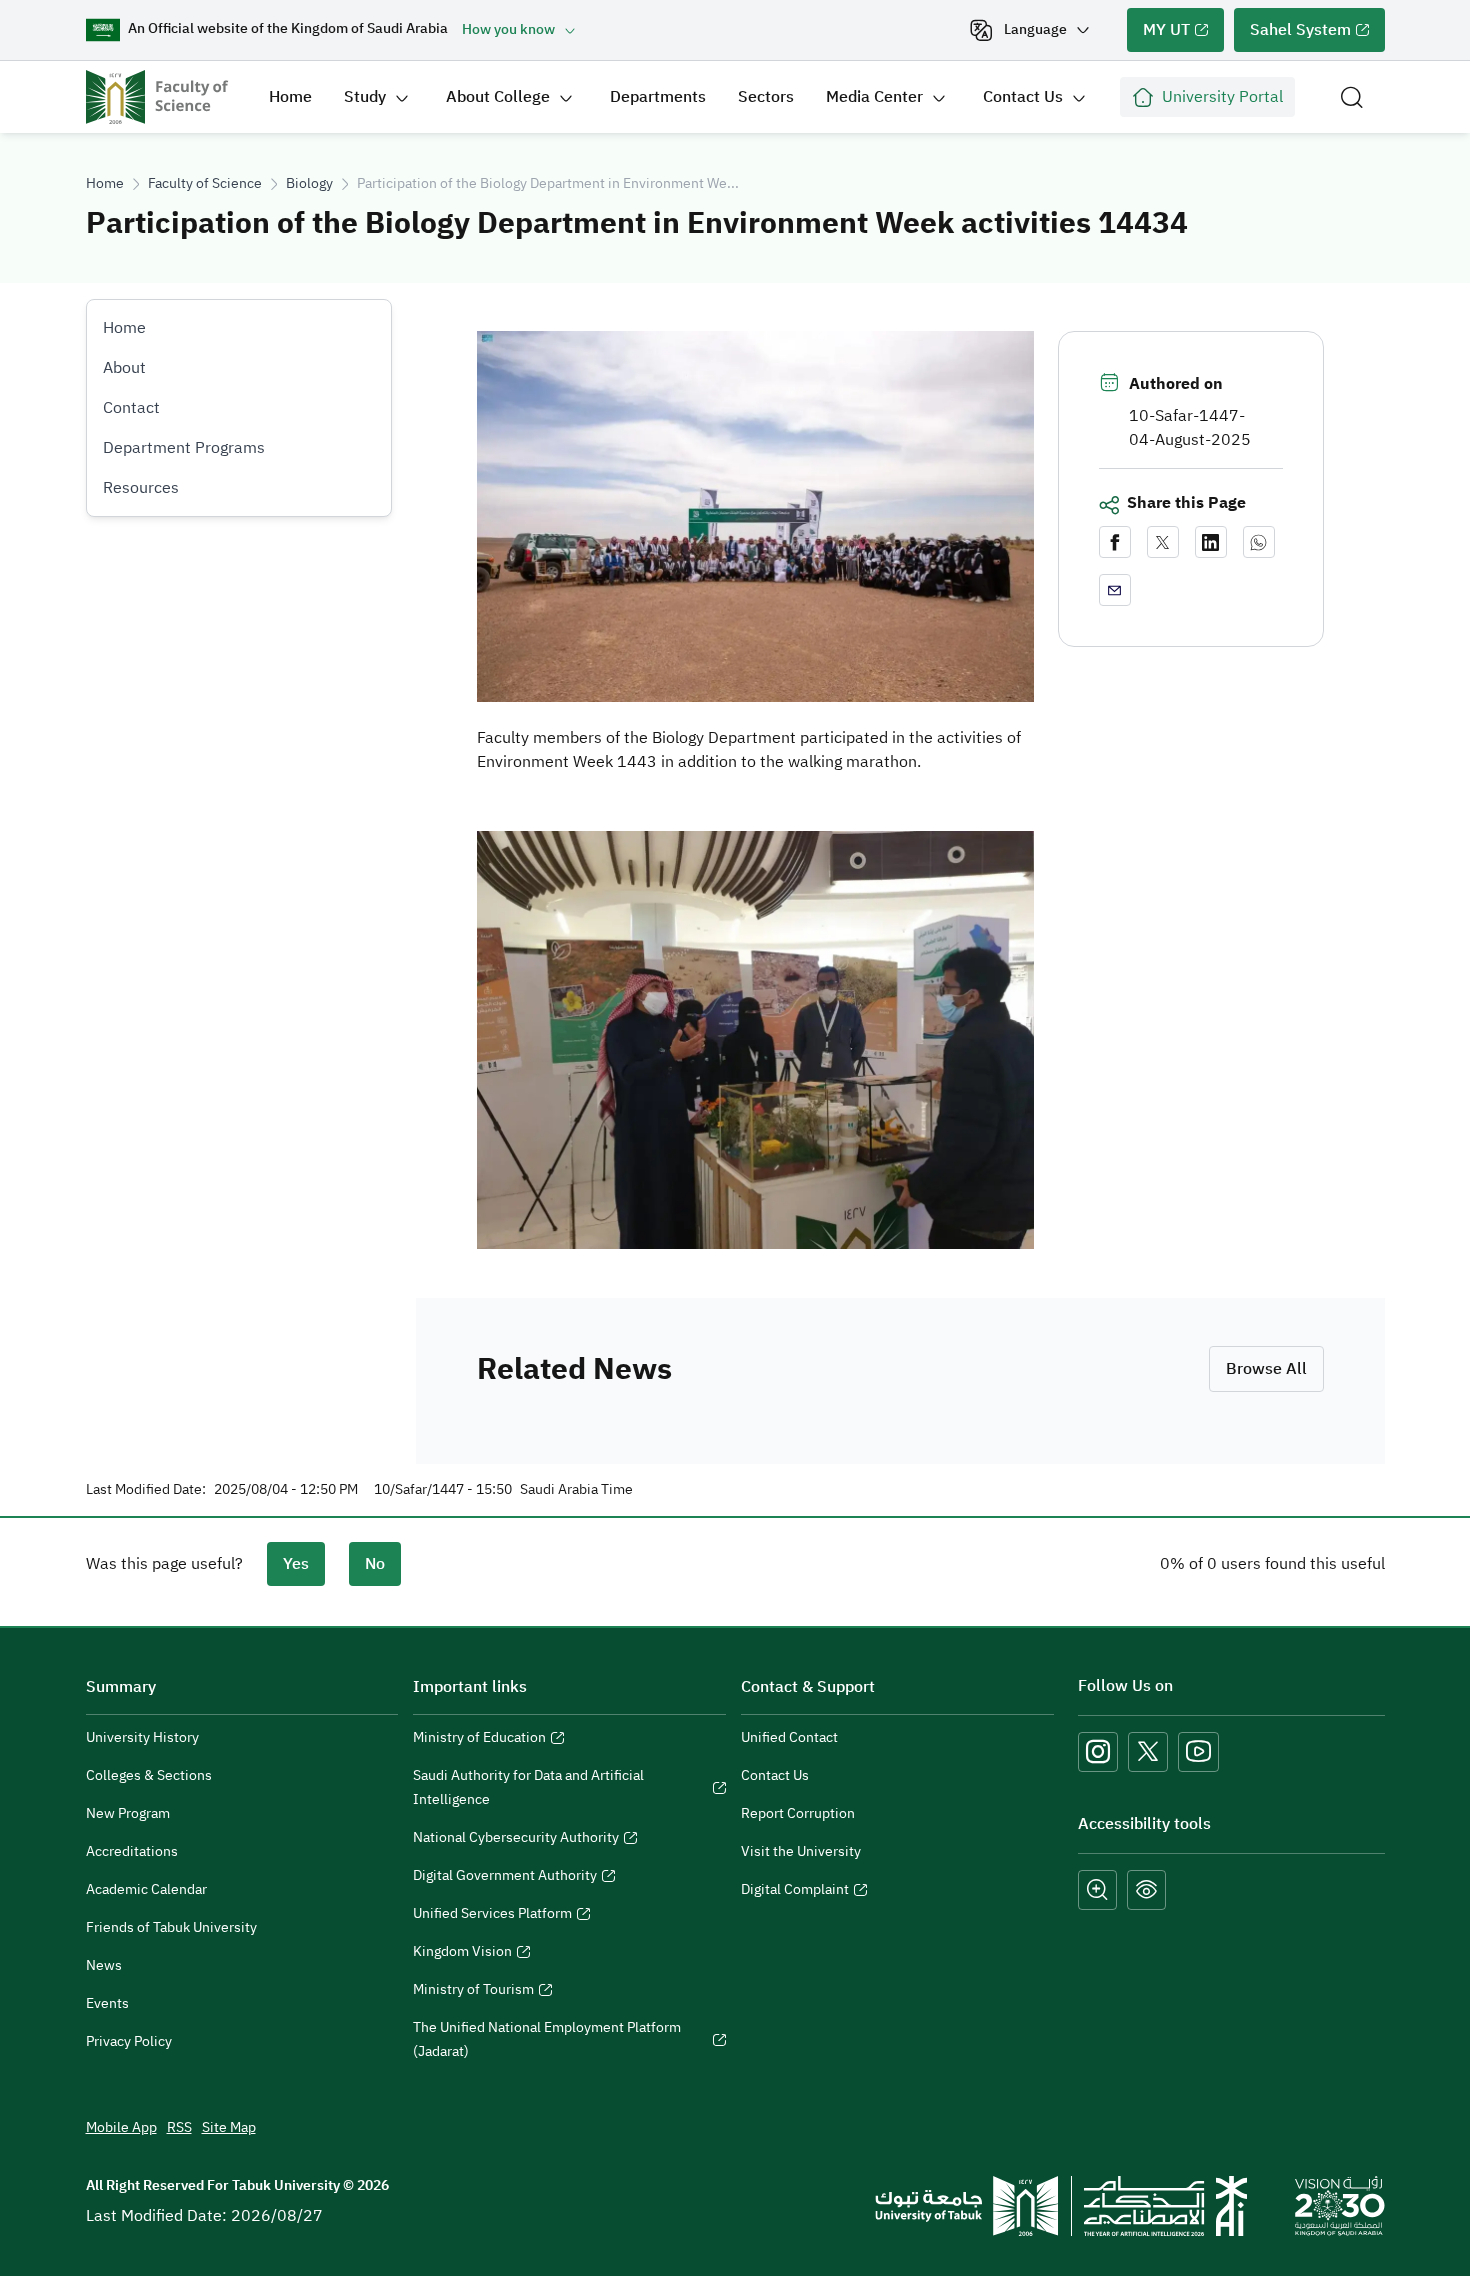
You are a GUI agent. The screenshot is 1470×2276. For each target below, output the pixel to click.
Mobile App (121, 2127)
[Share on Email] (1115, 590)
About (124, 368)
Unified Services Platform (492, 1916)
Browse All (1266, 1369)
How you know (508, 29)
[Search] (1352, 97)
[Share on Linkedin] (1211, 542)
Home (290, 97)
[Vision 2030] (1340, 2205)
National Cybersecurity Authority (516, 1840)
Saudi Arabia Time (576, 1490)
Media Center (874, 97)
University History (142, 1737)
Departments (658, 97)
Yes (296, 1564)
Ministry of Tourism (473, 1992)
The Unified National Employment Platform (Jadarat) (547, 2042)
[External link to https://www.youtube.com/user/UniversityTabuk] (1198, 1752)
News (104, 1965)
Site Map (229, 2127)
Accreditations (132, 1851)
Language (1035, 29)
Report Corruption (798, 1813)
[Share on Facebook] (1115, 542)
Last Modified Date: (146, 1490)
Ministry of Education (479, 1740)
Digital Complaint (795, 1892)
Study (365, 97)
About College (498, 97)
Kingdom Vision (462, 1954)
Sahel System (1292, 35)
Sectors (766, 97)
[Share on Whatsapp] (1259, 542)
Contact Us (1023, 97)
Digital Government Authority (505, 1878)
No (375, 1564)
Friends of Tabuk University (171, 1927)
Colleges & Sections (149, 1775)
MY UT (1158, 35)
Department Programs (184, 448)
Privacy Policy (129, 2041)
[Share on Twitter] (1163, 542)
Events (107, 2003)
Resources (141, 488)
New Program (128, 1813)
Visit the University (801, 1851)
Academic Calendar (146, 1889)
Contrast (1146, 1890)
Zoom (1097, 1890)
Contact (131, 408)
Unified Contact (789, 1737)
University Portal (1222, 97)
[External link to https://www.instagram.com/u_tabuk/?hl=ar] (1098, 1752)
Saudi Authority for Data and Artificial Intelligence (528, 1790)
